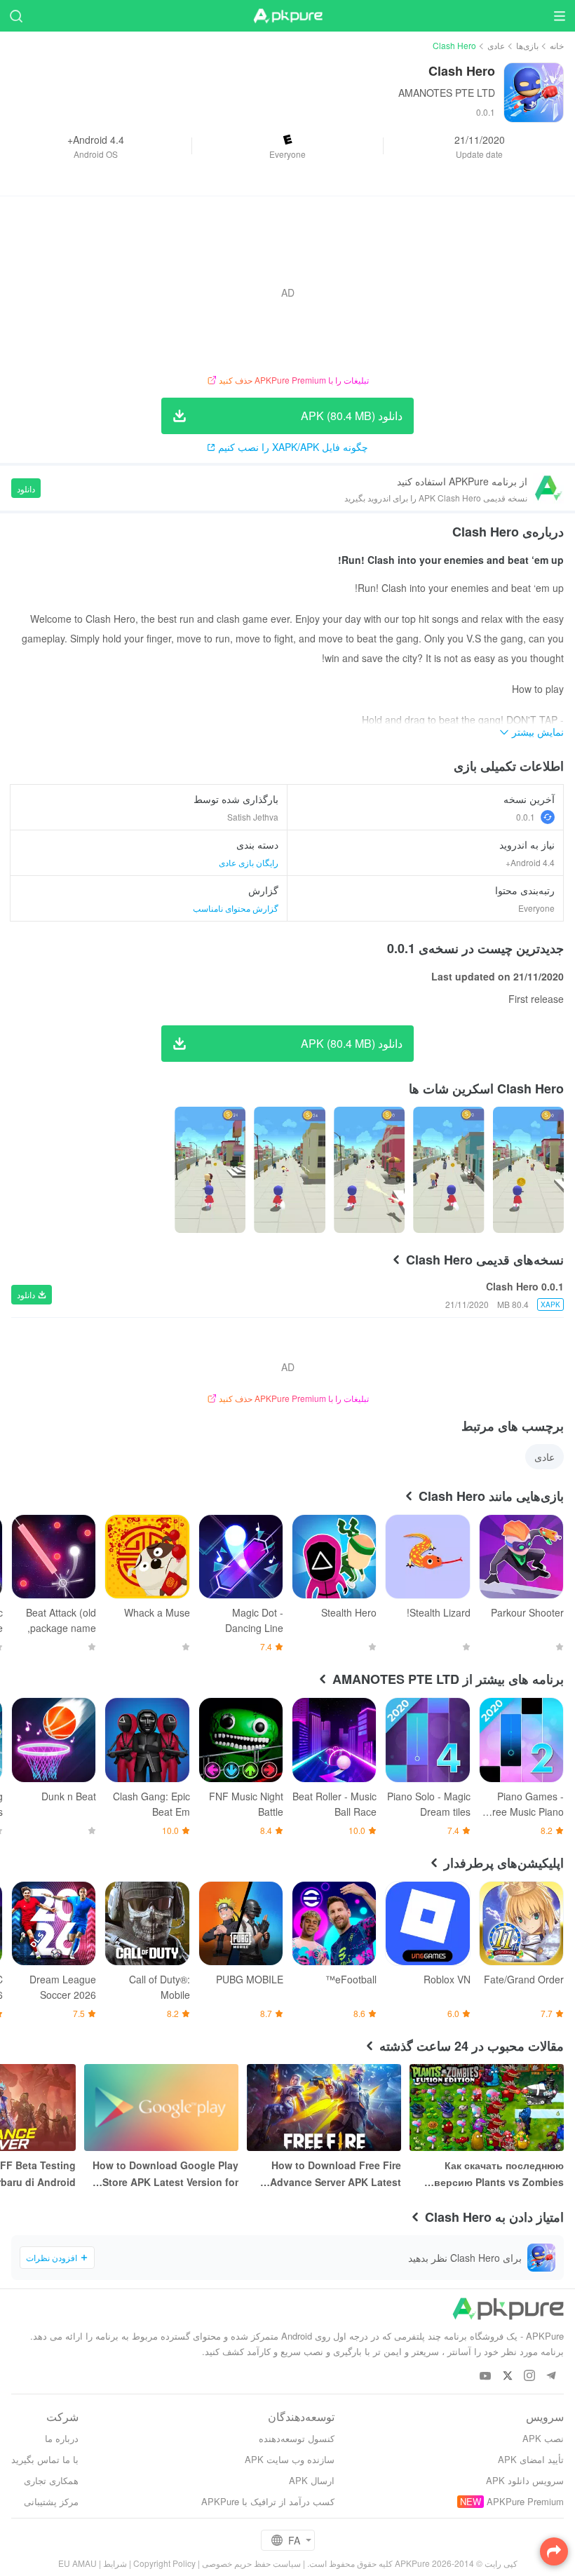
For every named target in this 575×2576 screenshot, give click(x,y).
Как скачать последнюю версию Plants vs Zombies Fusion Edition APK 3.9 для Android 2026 (498, 2174)
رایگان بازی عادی (249, 862)
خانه (557, 45)
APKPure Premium (525, 2501)
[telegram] (551, 2376)
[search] (16, 16)
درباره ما (62, 2438)
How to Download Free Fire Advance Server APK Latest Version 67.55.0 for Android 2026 (336, 2174)
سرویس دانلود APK (525, 2480)
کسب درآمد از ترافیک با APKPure (268, 2501)
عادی (496, 45)
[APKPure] (287, 16)
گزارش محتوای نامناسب (236, 908)
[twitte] (507, 2376)
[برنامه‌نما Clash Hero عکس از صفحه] (448, 1170)
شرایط (115, 2563)
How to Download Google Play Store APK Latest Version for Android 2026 (165, 2174)
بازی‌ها (527, 45)
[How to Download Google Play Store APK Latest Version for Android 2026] (161, 2108)
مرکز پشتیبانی (51, 2501)
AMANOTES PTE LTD (447, 93)
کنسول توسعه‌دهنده (297, 2438)
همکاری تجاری (51, 2480)
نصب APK (543, 2438)
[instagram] (529, 2376)
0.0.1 (526, 817)
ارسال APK (312, 2480)
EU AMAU (77, 2563)
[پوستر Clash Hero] (528, 1170)
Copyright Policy (164, 2563)
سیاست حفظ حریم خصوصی (251, 2563)
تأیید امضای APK (531, 2459)
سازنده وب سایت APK (290, 2459)
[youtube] (486, 2376)
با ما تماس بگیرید (45, 2459)
